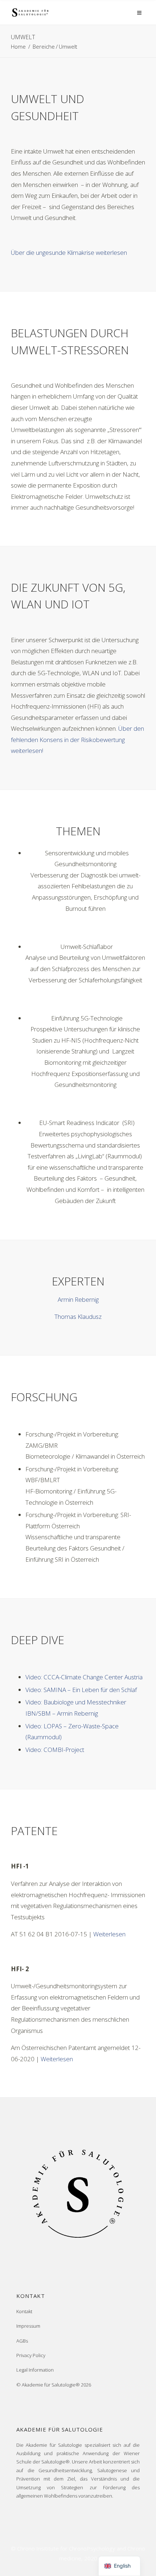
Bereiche (44, 46)
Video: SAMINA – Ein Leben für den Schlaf (81, 1690)
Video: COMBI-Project (55, 1750)
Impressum (28, 2326)
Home (18, 46)
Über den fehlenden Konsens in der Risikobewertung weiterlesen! (77, 739)
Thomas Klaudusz (78, 1316)
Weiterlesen (109, 1934)
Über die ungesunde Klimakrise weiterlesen (69, 252)
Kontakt (24, 2311)
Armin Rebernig (78, 1299)
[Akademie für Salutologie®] (30, 12)
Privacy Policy (31, 2355)
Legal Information (35, 2370)
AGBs (22, 2341)
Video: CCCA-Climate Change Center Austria (84, 1677)
